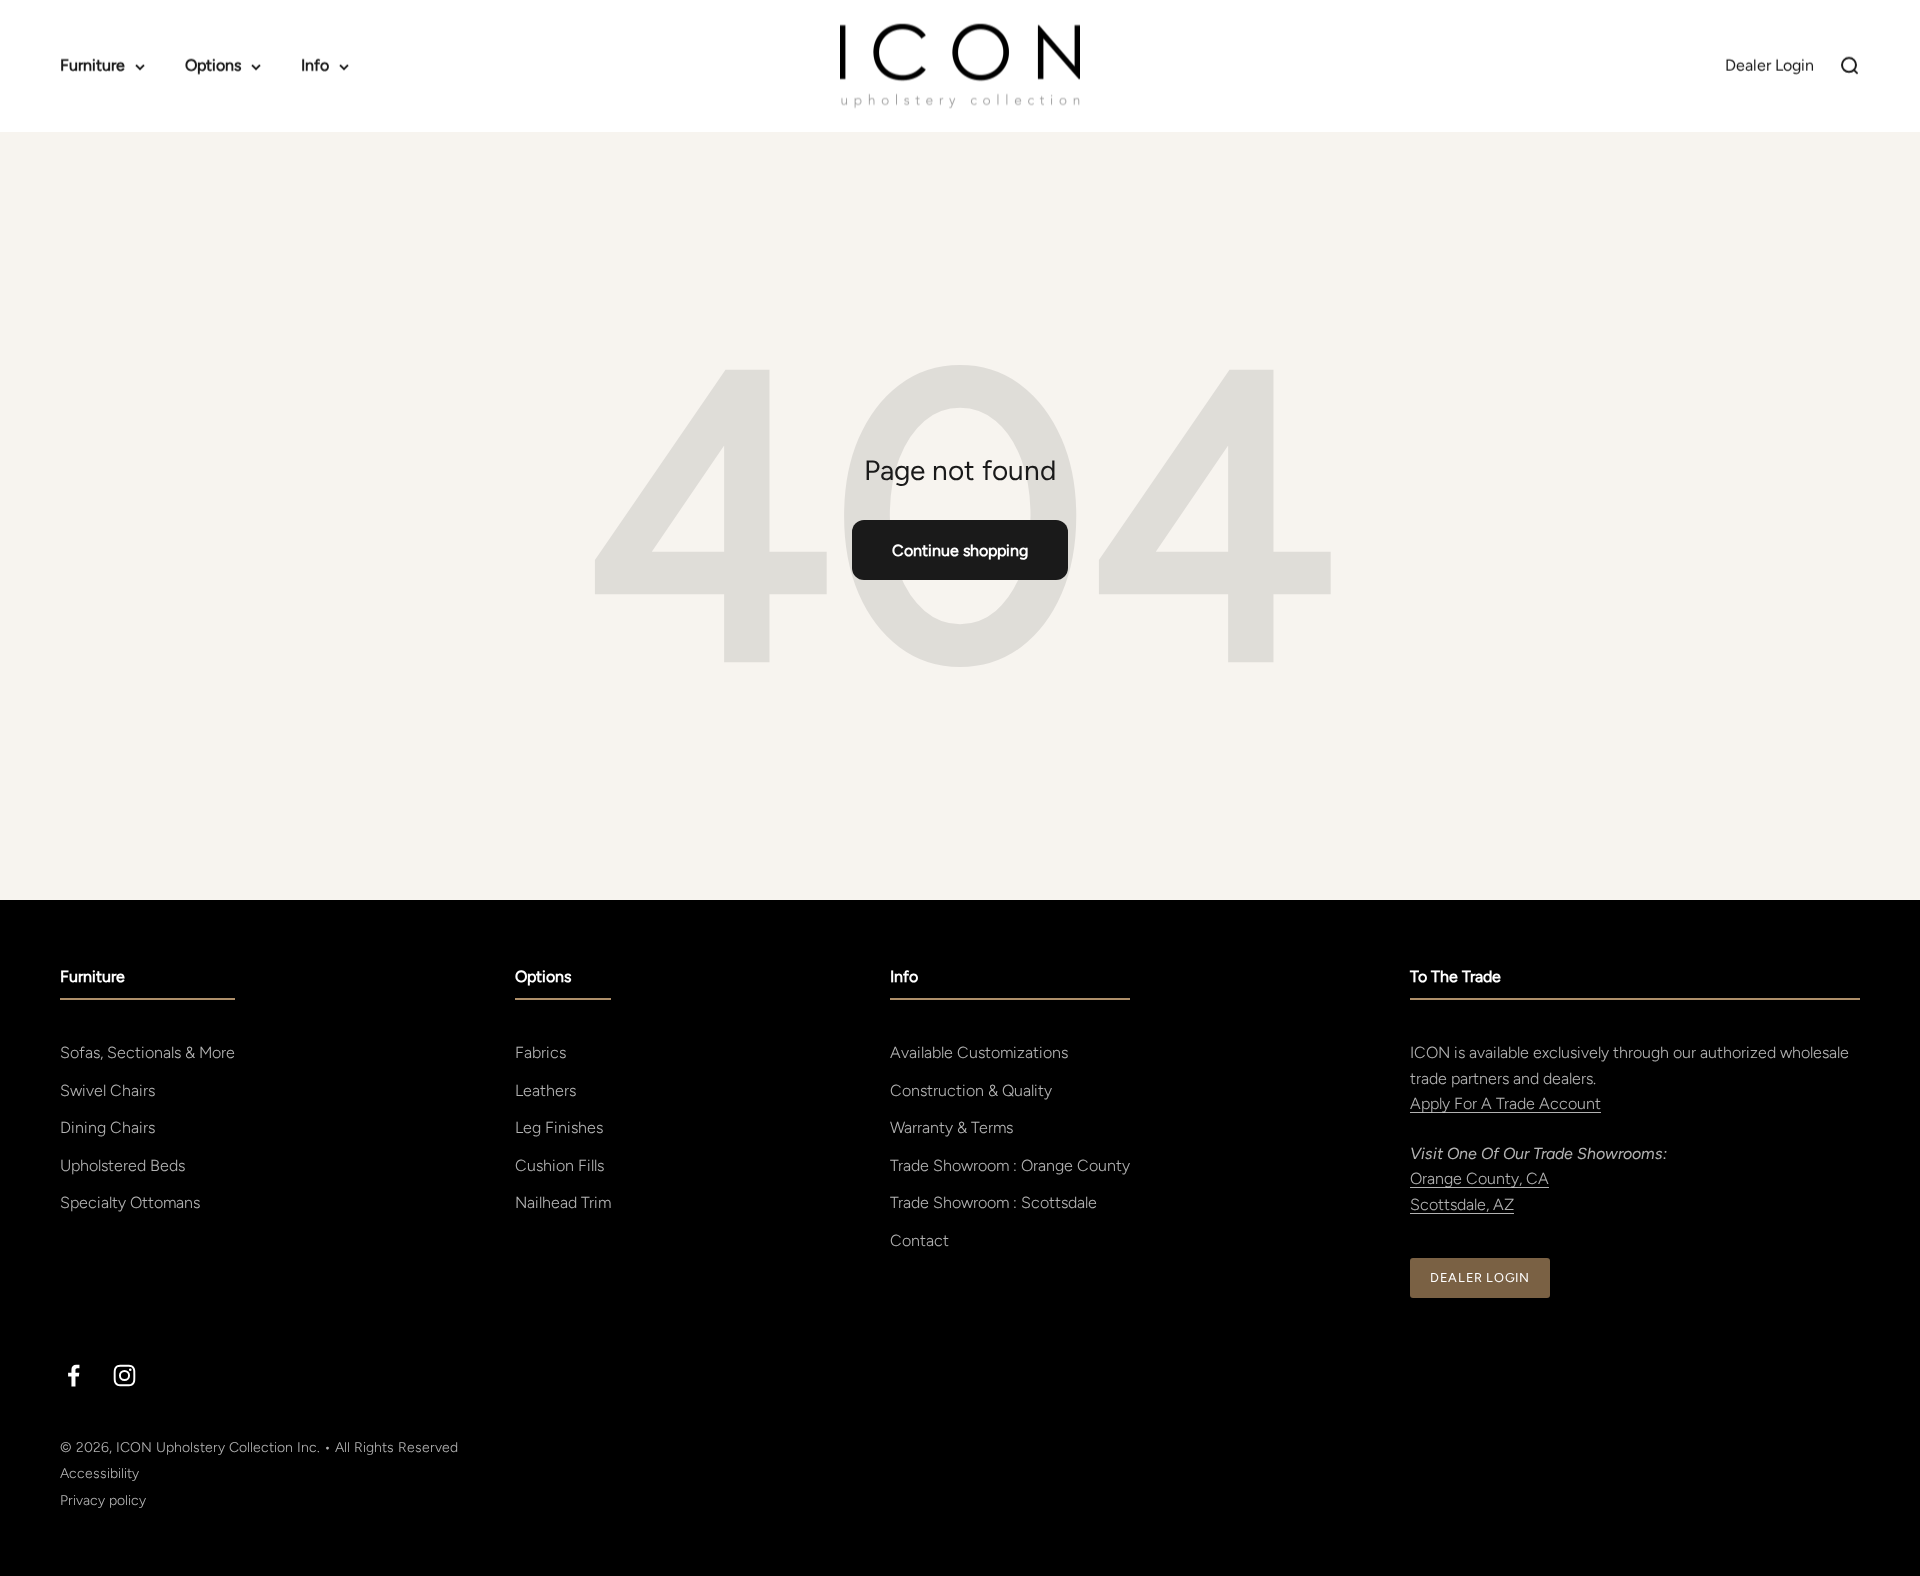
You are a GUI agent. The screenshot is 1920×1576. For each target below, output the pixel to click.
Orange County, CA (1479, 1178)
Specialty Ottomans (130, 1202)
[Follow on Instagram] (124, 1375)
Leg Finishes (559, 1127)
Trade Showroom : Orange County (1010, 1165)
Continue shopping (960, 550)
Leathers (545, 1090)
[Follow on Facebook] (73, 1375)
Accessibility (99, 1473)
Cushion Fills (559, 1165)
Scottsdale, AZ (1462, 1204)
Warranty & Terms (951, 1127)
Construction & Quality (971, 1090)
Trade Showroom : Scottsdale (993, 1202)
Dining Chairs (107, 1127)
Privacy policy (103, 1500)
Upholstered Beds (122, 1165)
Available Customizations (979, 1052)
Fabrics (540, 1052)
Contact (919, 1240)
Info (315, 65)
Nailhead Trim (563, 1202)
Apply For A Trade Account (1505, 1103)
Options (213, 65)
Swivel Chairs (107, 1090)
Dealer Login (1480, 1277)
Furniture (92, 65)
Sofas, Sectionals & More (147, 1052)
